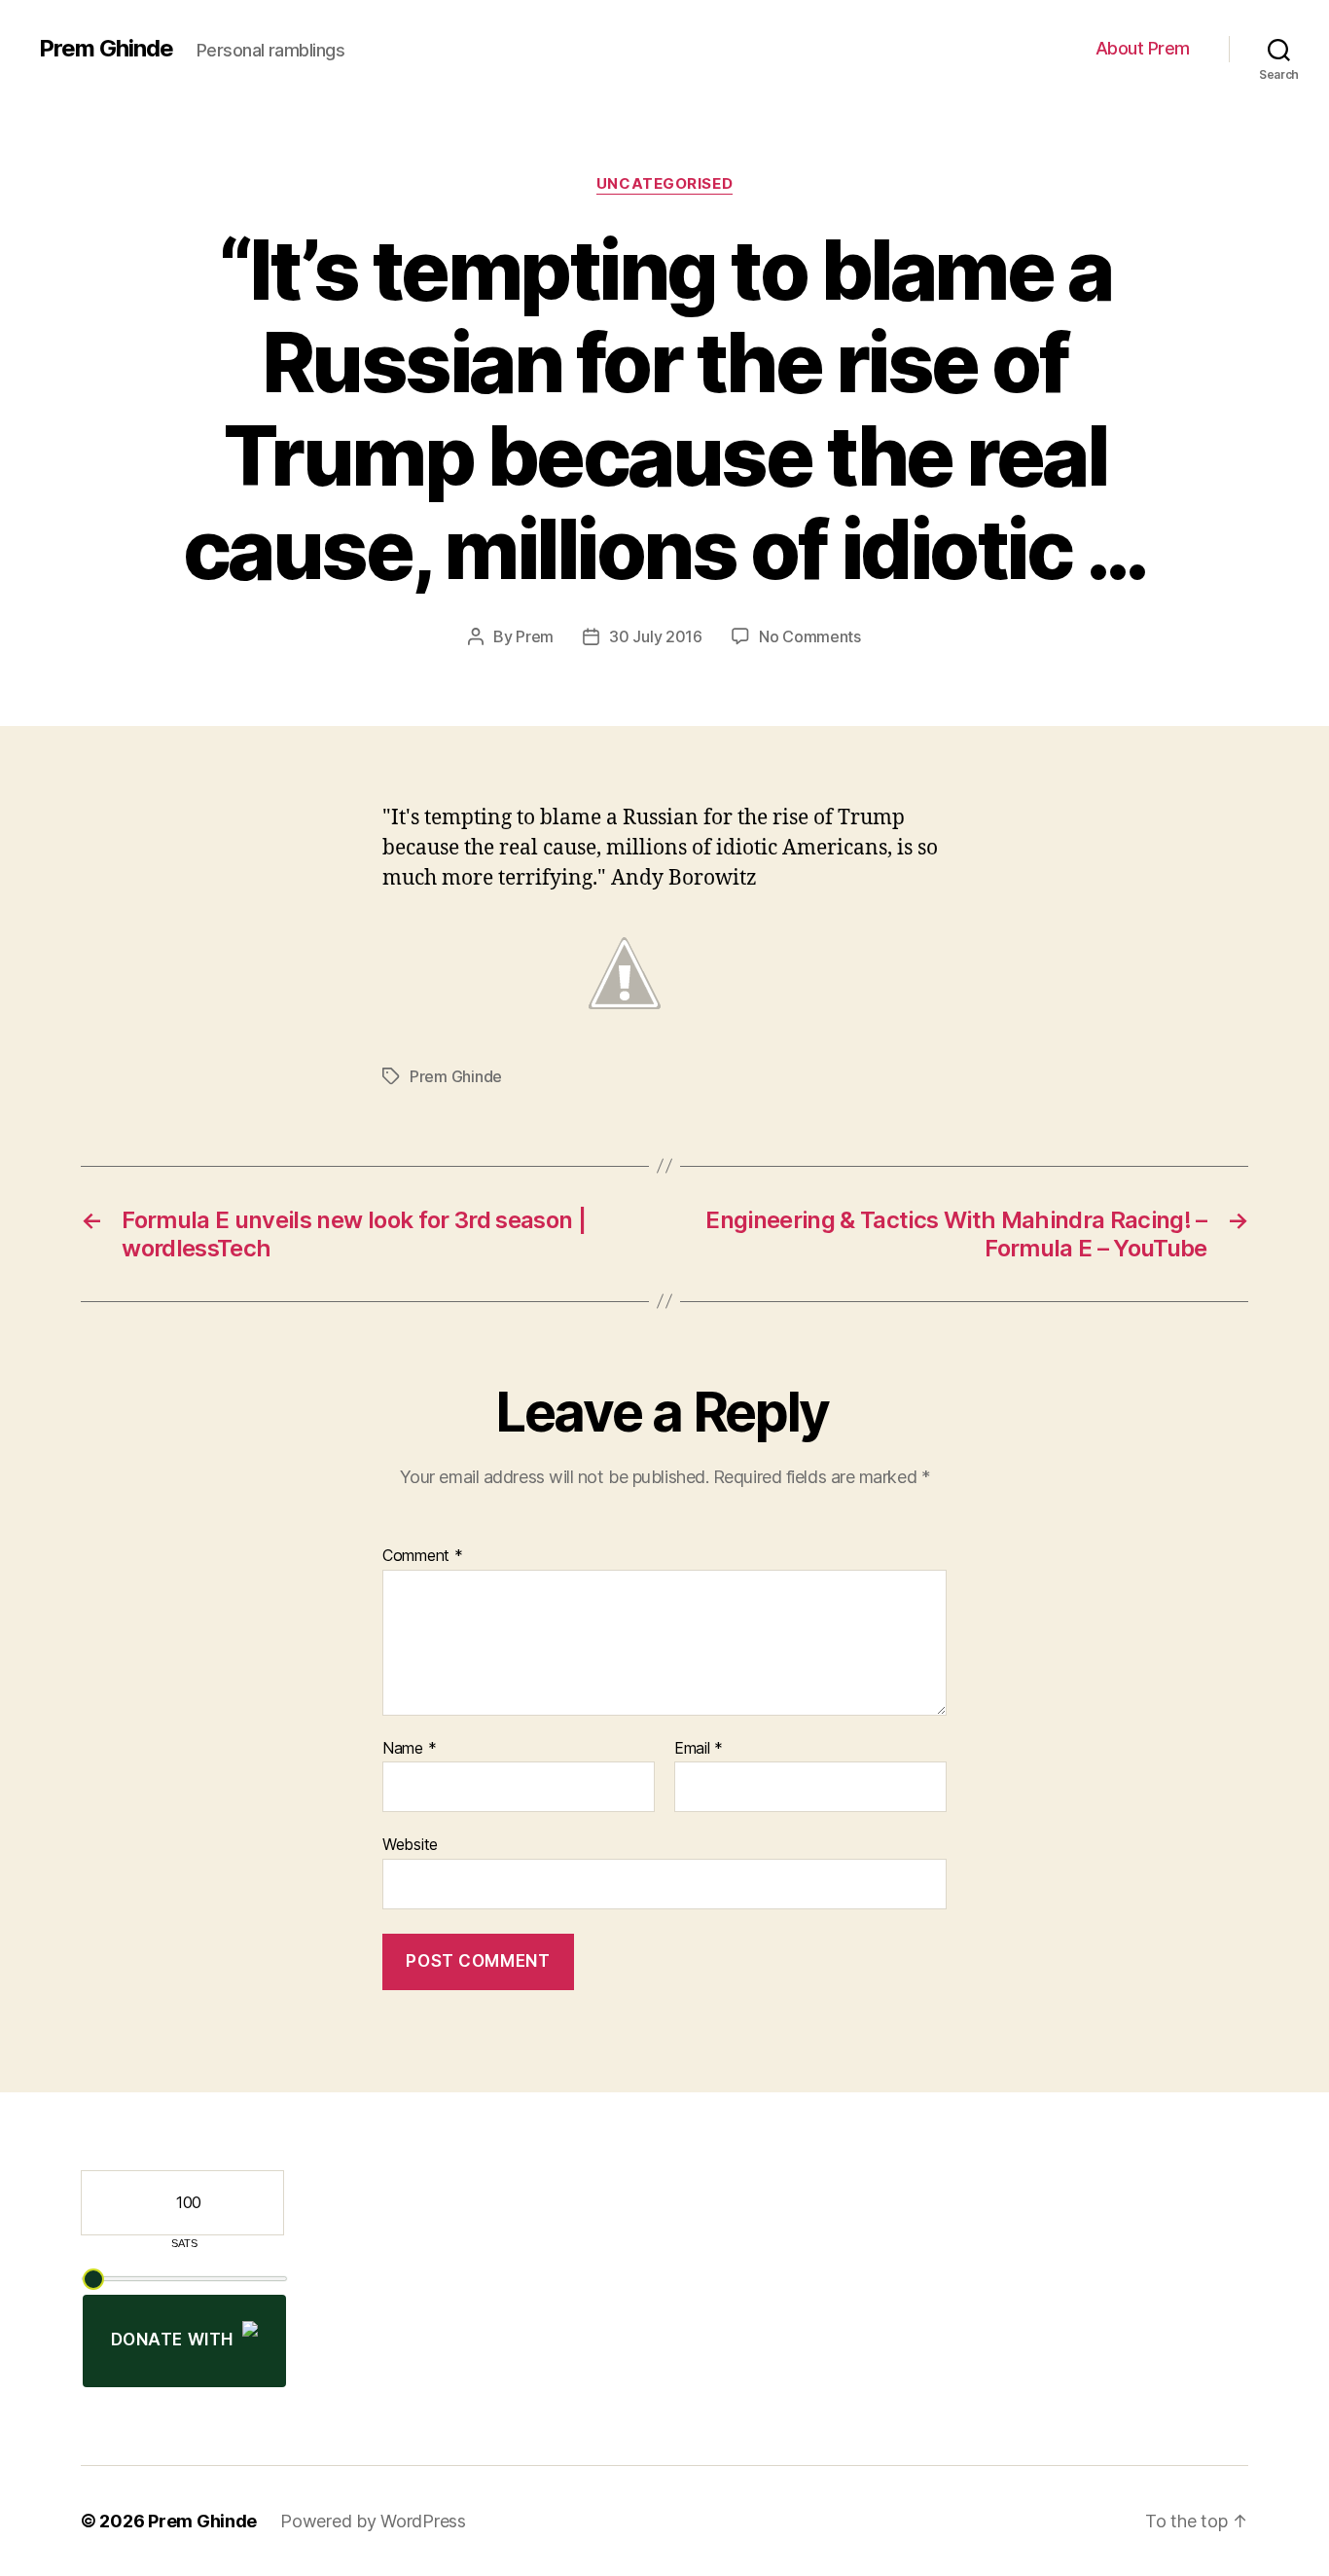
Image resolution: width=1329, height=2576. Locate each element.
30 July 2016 (656, 636)
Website (410, 1844)
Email (699, 1749)
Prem (535, 636)
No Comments (810, 636)
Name (409, 1749)
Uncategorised (664, 184)
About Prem (1143, 48)
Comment (423, 1556)
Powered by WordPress (373, 2521)
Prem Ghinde (106, 49)
